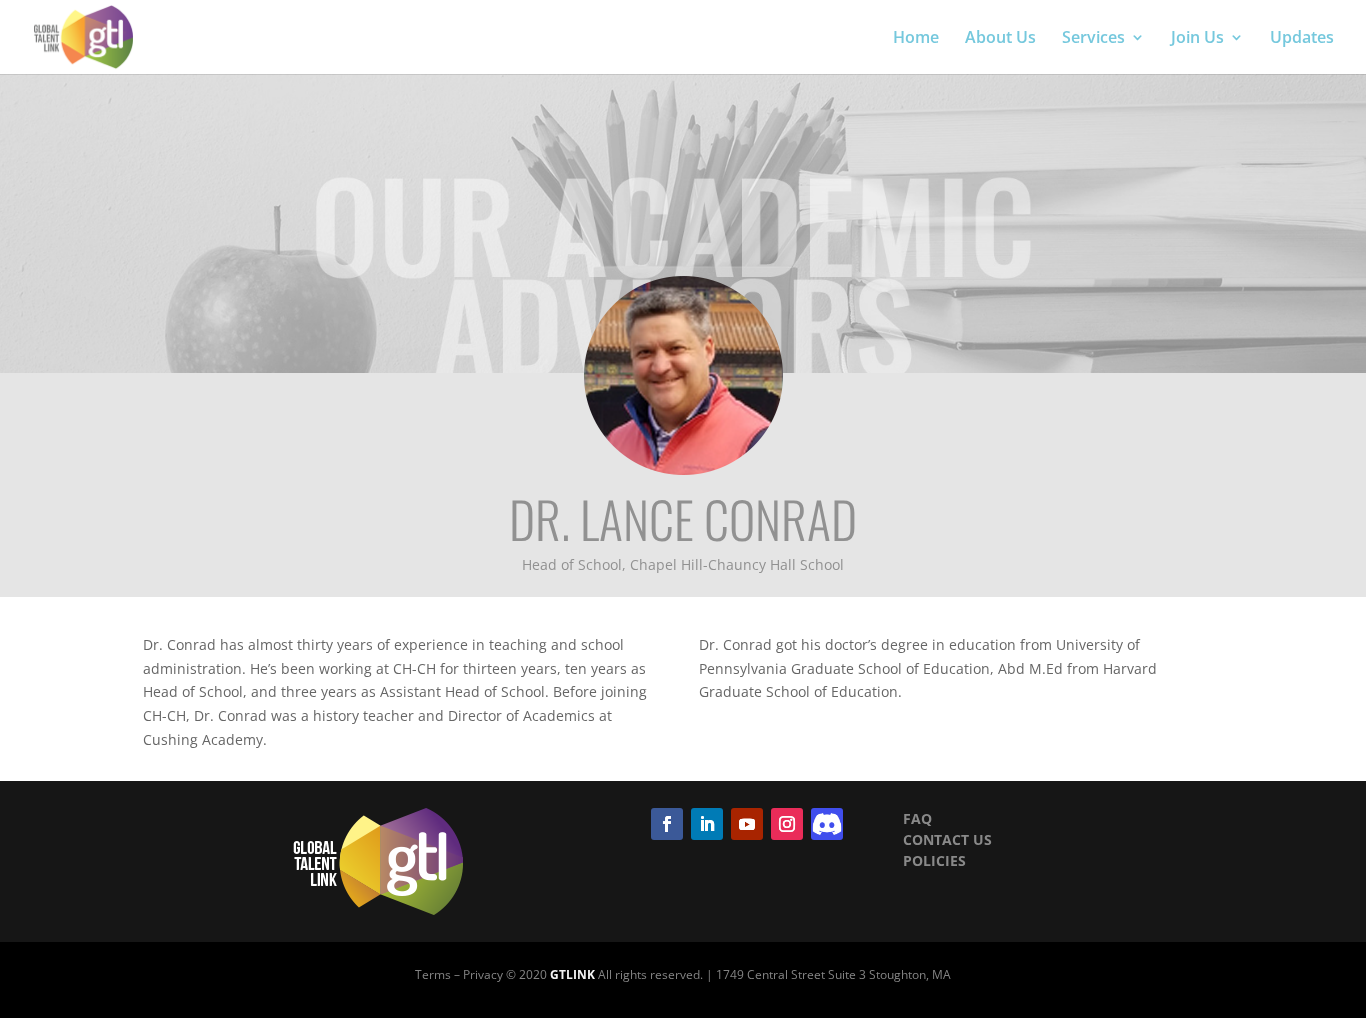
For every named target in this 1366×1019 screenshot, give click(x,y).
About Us (1000, 39)
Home (916, 39)
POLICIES (934, 860)
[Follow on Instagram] (787, 824)
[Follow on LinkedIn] (707, 824)
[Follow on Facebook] (667, 824)
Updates (1302, 39)
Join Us (1197, 39)
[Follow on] (827, 824)
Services (1093, 39)
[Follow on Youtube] (747, 824)
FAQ (917, 818)
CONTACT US (947, 839)
